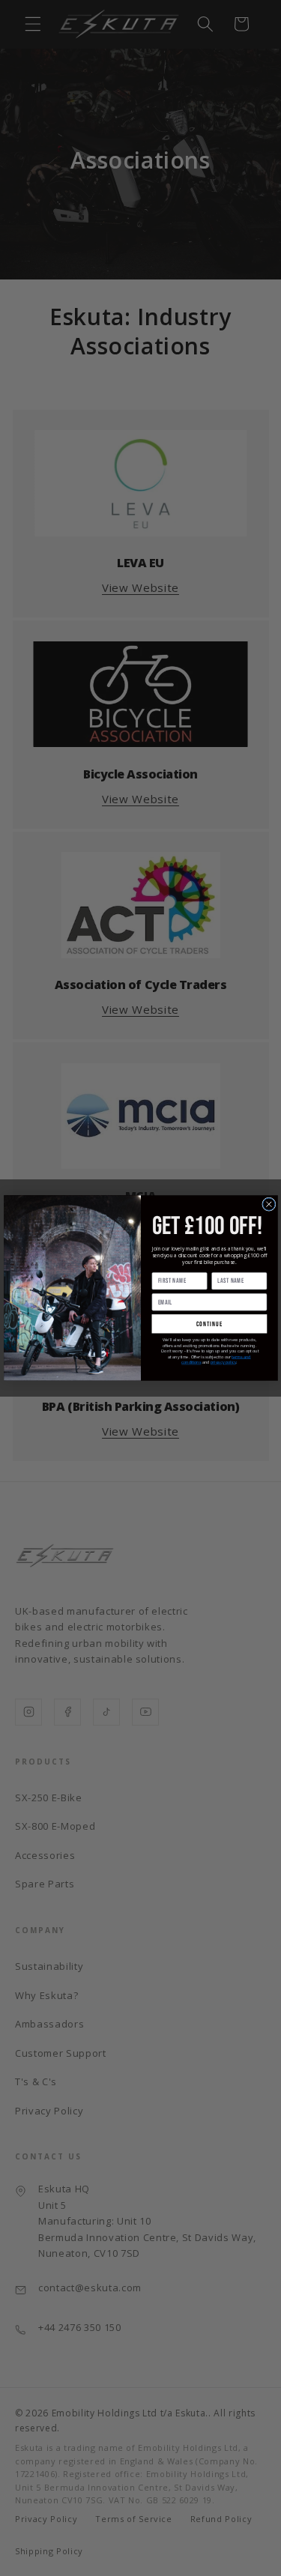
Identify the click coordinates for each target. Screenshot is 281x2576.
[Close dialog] (268, 1204)
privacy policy (223, 1363)
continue (209, 1324)
